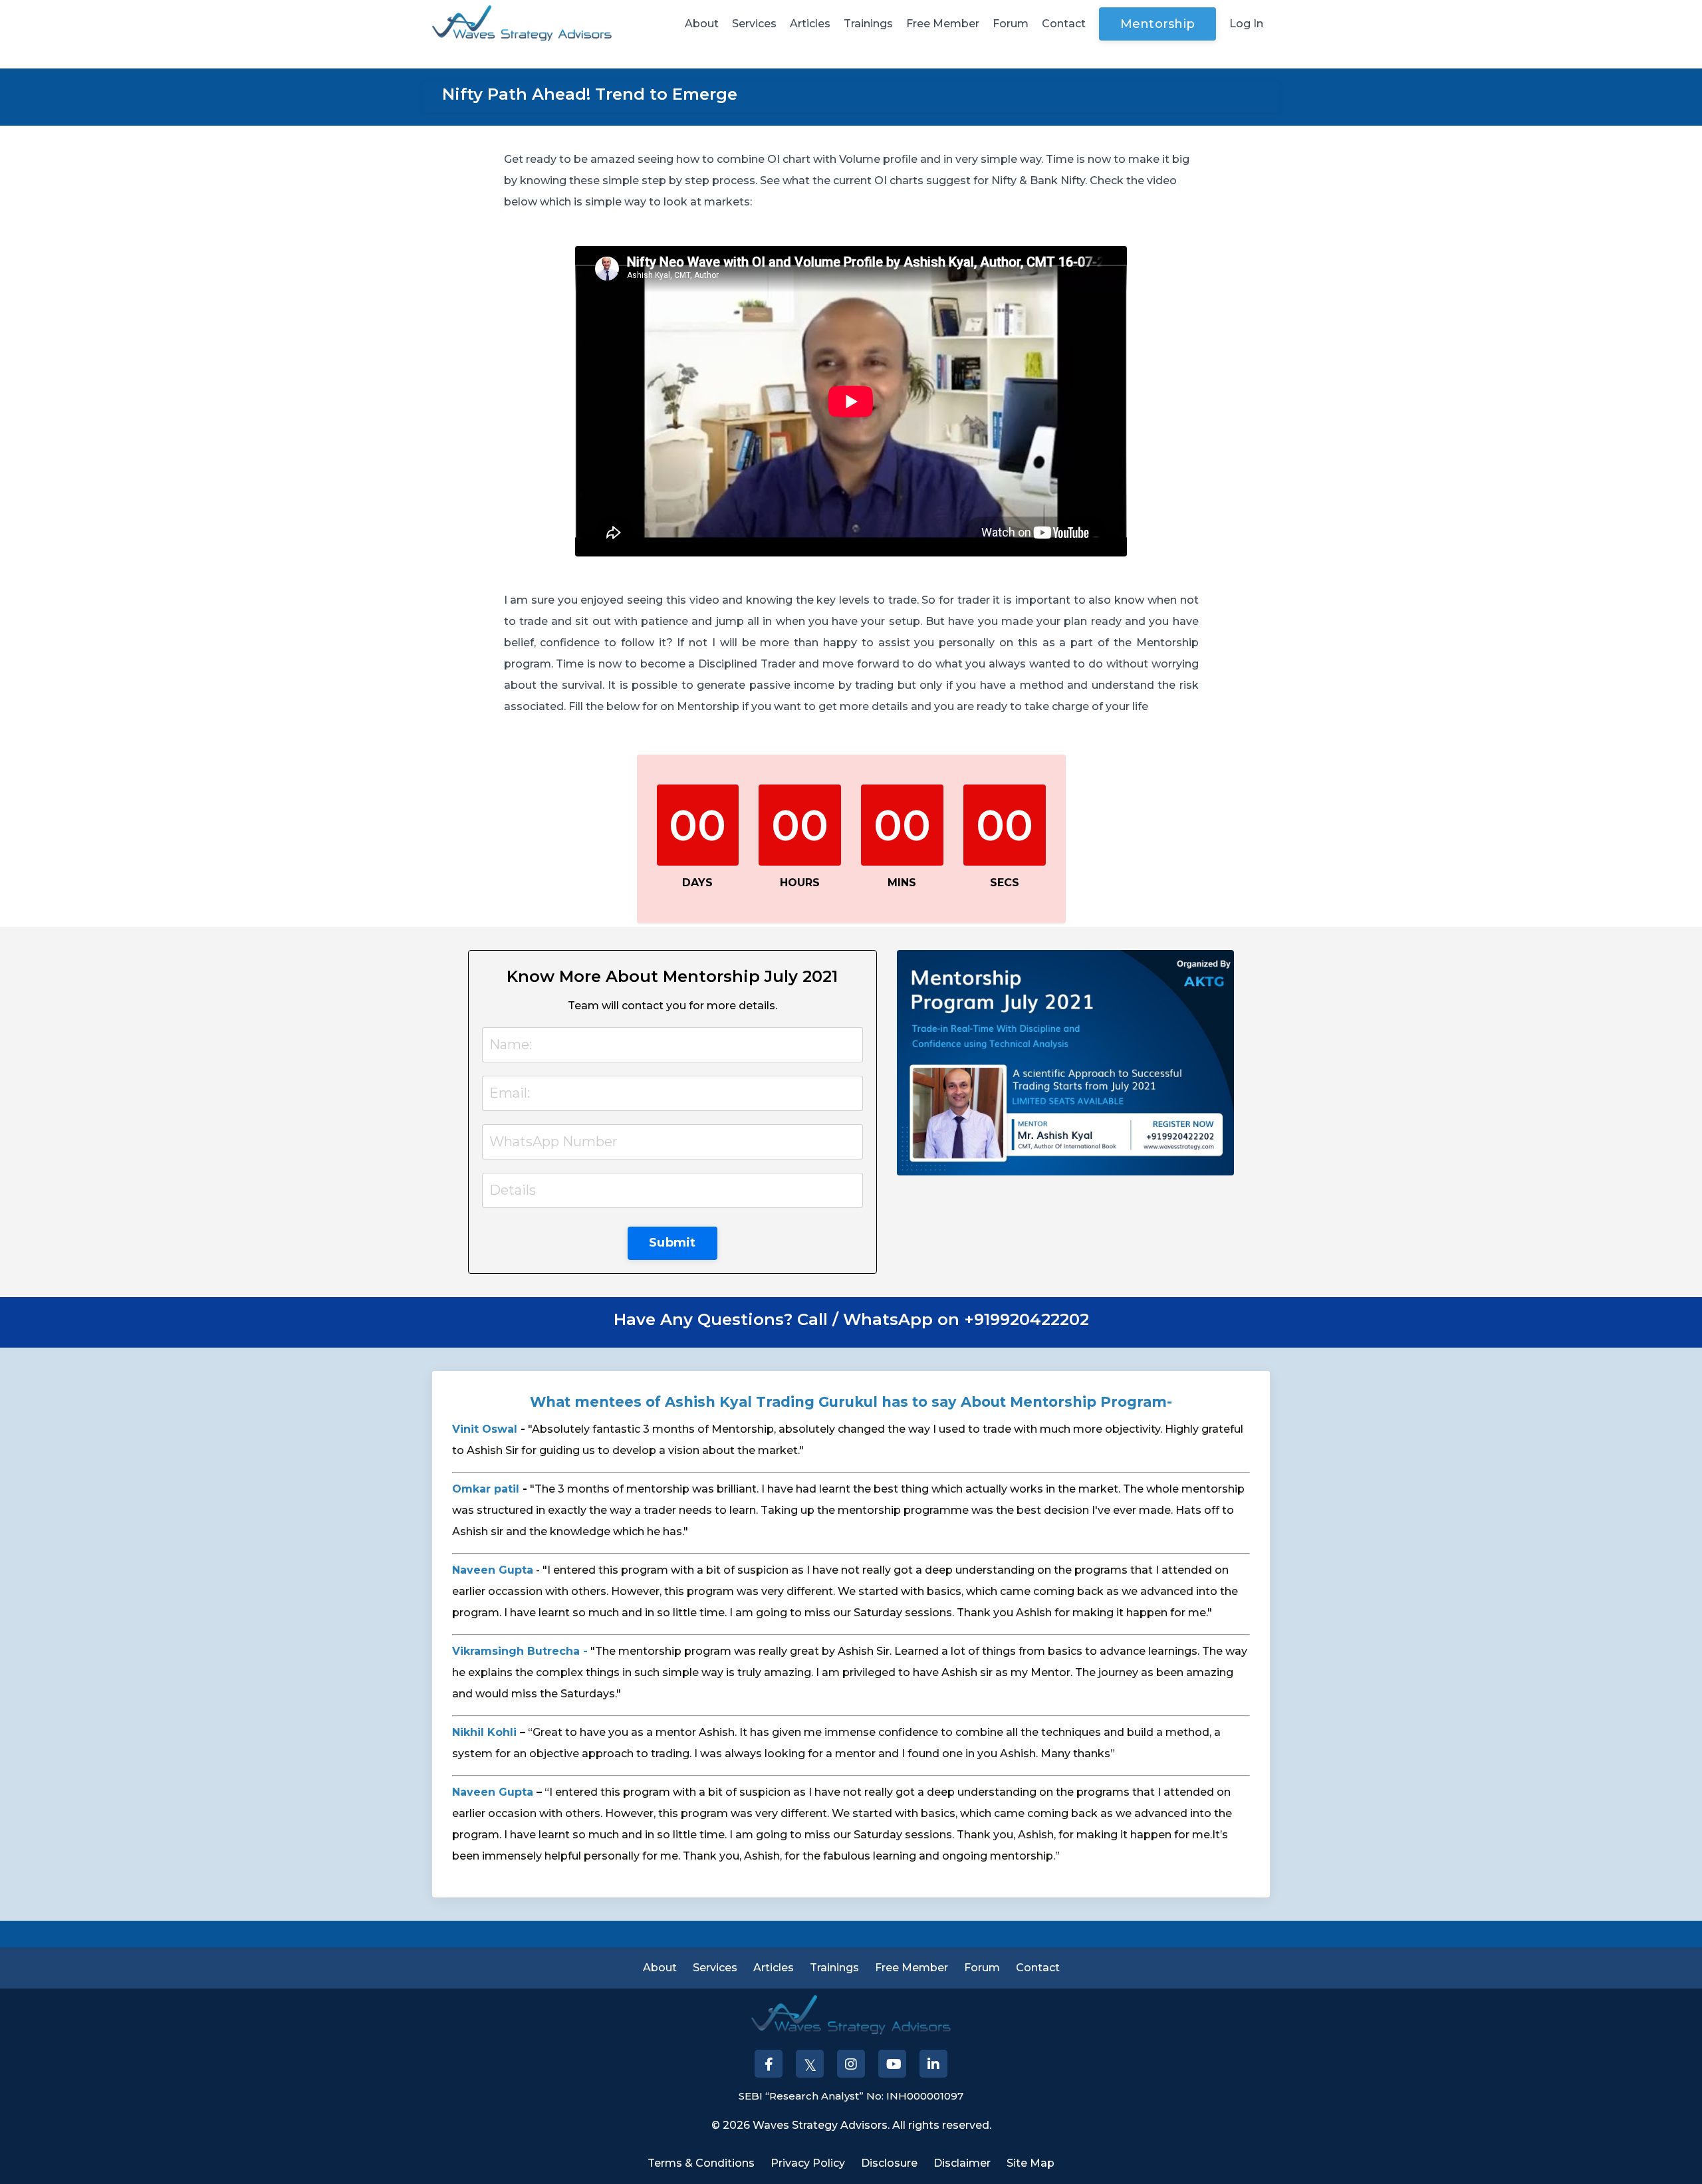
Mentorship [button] (1158, 24)
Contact (1064, 24)
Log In (1246, 24)
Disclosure (889, 2163)
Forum (1011, 24)
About (702, 24)
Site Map (1031, 2163)
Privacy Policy (808, 2163)
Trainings (868, 24)
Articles (810, 24)
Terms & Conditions (701, 2163)
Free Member (943, 24)
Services (754, 24)
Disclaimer (962, 2163)
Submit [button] (672, 1243)
